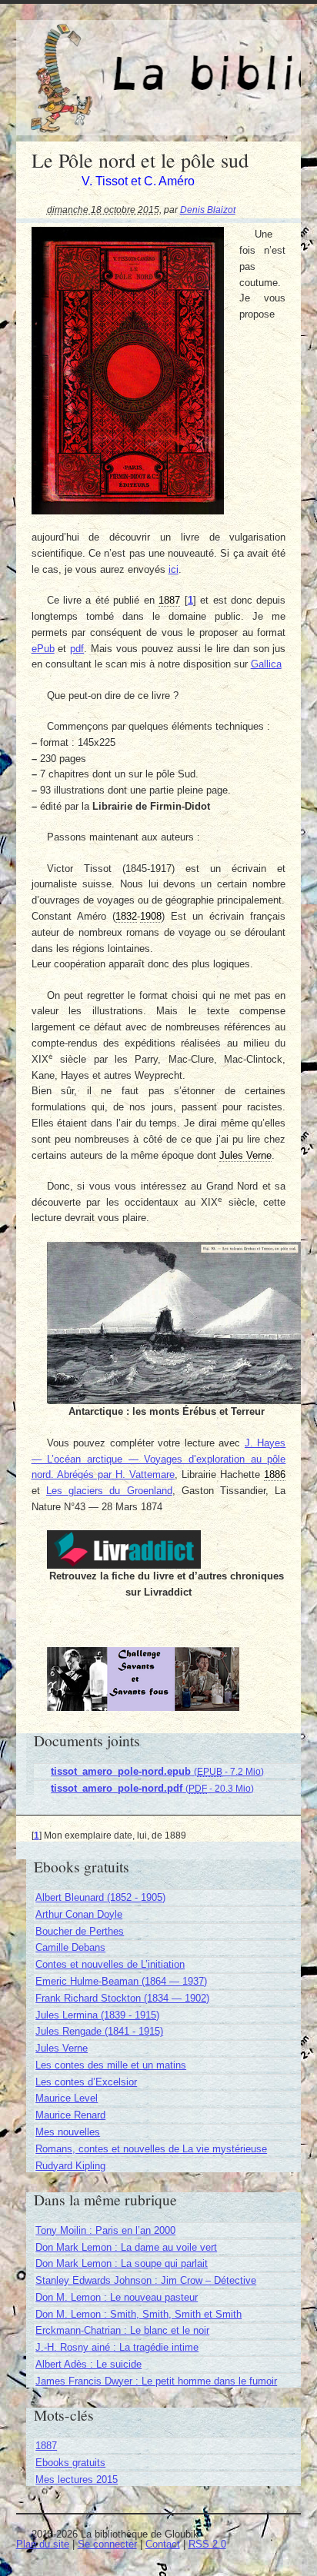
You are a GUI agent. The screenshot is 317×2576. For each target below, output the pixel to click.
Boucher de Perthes (80, 1931)
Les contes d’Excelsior (86, 2082)
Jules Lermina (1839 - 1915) (97, 2015)
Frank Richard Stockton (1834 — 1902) (122, 1998)
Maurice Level (67, 2098)
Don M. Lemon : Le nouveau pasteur (117, 2297)
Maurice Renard (70, 2115)
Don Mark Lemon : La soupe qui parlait (122, 2263)
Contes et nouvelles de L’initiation (110, 1964)
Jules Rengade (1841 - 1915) (99, 2031)
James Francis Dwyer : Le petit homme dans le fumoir (156, 2381)
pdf (77, 649)
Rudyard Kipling (70, 2166)
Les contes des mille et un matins (111, 2065)
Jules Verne (62, 2048)
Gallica (266, 664)
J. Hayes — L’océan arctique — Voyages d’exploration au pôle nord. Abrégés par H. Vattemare (159, 1459)
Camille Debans (70, 1947)
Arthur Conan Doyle (79, 1914)
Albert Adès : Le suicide (88, 2364)
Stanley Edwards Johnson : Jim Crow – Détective (146, 2280)
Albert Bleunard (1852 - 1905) (100, 1897)
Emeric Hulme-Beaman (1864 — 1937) (121, 1981)
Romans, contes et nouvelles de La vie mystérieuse (151, 2149)
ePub (43, 649)
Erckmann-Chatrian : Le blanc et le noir (122, 2330)
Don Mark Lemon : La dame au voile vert (126, 2247)
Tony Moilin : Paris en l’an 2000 (105, 2230)
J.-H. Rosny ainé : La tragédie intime (117, 2347)
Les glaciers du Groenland (109, 1491)
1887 (46, 2446)
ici (174, 569)
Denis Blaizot (208, 210)
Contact (163, 2544)
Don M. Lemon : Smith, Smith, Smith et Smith (138, 2314)
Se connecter (107, 2544)
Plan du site (43, 2544)
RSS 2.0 (207, 2544)
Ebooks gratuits (70, 2463)
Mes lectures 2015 (77, 2479)
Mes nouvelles (68, 2132)
